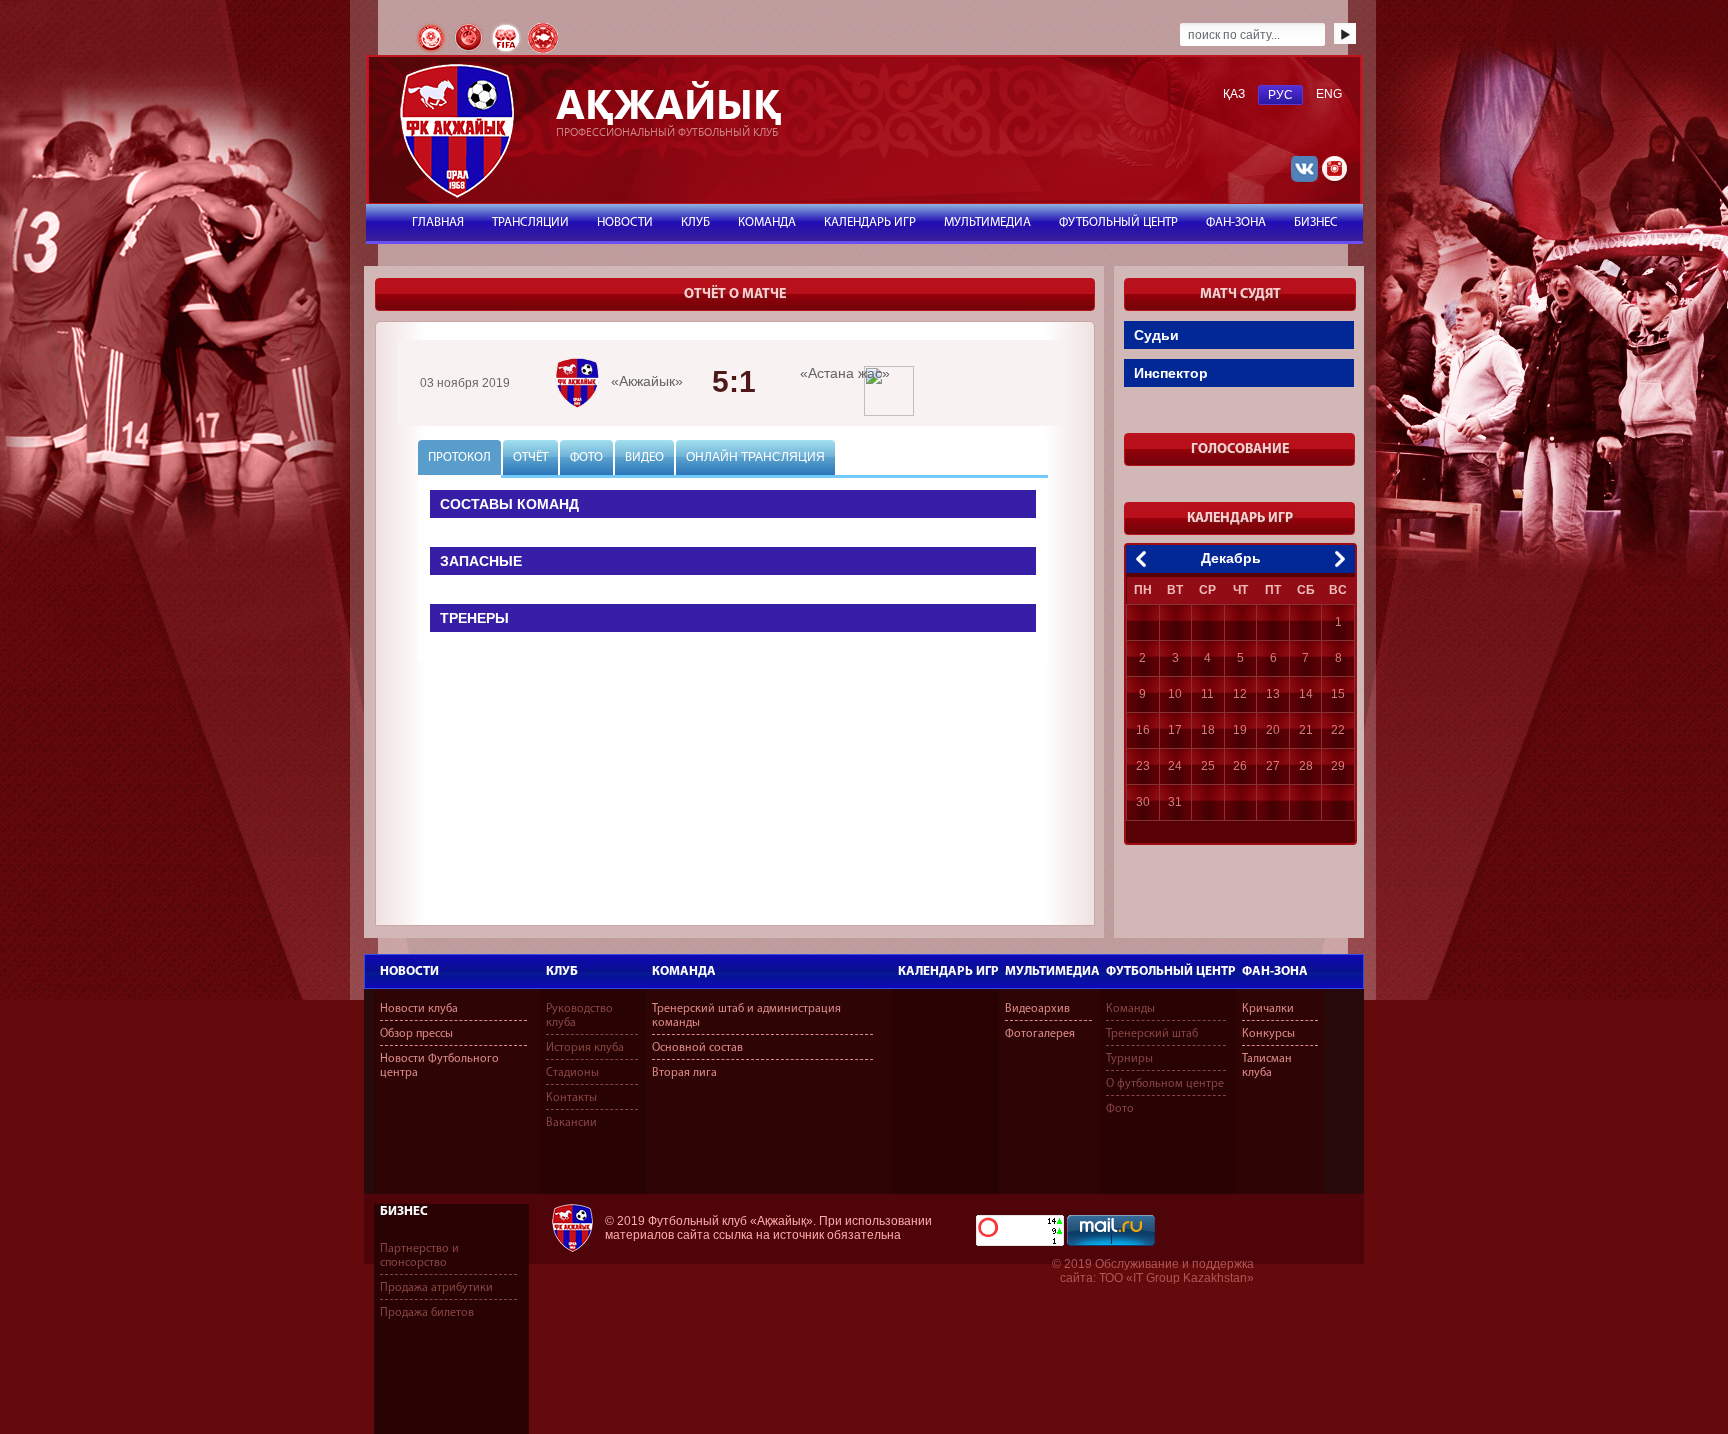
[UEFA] (470, 51)
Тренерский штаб (1152, 1034)
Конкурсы (1268, 1034)
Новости (409, 971)
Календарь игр (948, 971)
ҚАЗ (1234, 94)
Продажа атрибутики (436, 1288)
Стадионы (572, 1073)
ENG (1329, 94)
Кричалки (1268, 1009)
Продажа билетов (427, 1313)
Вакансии (571, 1123)
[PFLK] (543, 51)
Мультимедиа (1052, 971)
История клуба (585, 1048)
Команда (684, 971)
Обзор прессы (416, 1034)
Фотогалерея (1040, 1034)
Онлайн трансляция (755, 457)
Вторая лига (684, 1073)
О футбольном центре (1165, 1084)
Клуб (562, 971)
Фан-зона (1275, 971)
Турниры (1129, 1059)
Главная (438, 222)
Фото (1120, 1109)
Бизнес (404, 1211)
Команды (1130, 1009)
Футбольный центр (1171, 971)
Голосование (1240, 449)
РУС (1280, 95)
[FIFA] (507, 51)
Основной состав (697, 1048)
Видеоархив (1037, 1009)
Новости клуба (419, 1009)
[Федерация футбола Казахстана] (432, 51)
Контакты (571, 1098)
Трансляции (530, 222)
